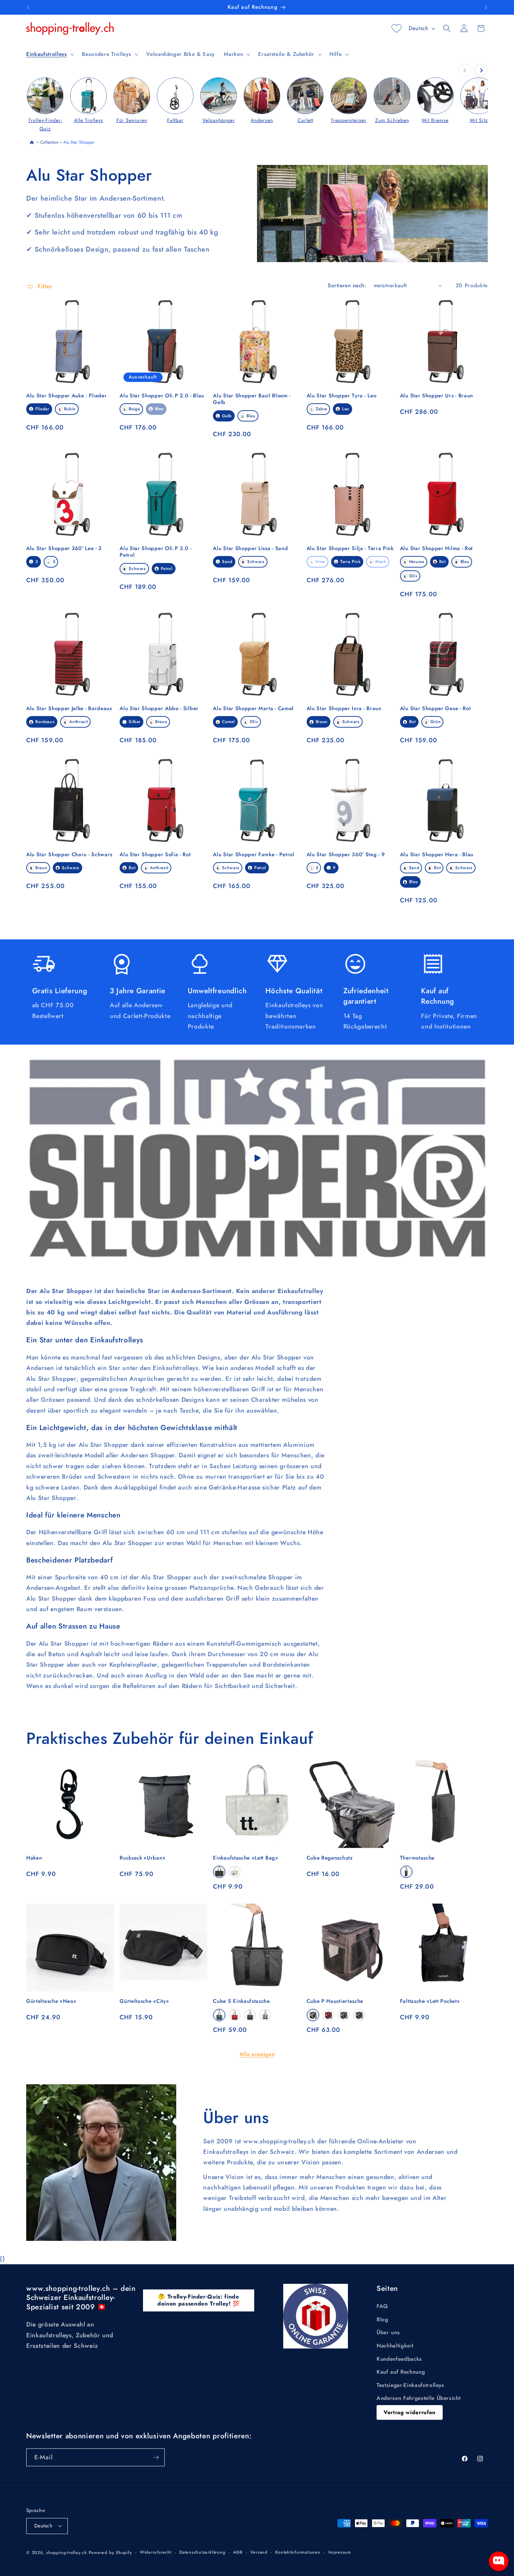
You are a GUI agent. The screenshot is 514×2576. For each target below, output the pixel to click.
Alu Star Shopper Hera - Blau (437, 855)
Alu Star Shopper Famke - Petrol (254, 855)
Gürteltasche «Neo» (51, 2001)
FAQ (382, 2306)
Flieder (42, 409)
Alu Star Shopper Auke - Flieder (66, 396)
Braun (161, 722)
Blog (383, 2319)
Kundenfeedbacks (399, 2359)
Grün (436, 722)
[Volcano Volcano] (406, 1872)
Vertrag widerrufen (410, 2412)
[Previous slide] (465, 70)
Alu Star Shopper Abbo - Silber (159, 709)
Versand (259, 2552)
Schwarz (137, 569)
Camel (228, 722)
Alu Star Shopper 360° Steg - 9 (346, 855)
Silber (135, 722)
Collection (49, 142)
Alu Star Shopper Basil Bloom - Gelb (252, 399)
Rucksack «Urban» (142, 1858)
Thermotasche (417, 1858)
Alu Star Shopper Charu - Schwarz (69, 855)
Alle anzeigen (257, 2054)
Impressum (340, 2552)
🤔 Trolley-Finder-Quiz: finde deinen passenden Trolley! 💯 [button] (199, 2300)
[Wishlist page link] (397, 28)
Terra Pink (351, 562)
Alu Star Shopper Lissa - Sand (250, 549)
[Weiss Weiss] (235, 1872)
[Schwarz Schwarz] (219, 1872)
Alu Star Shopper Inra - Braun (344, 709)
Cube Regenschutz (330, 1858)
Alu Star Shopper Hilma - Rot (436, 549)
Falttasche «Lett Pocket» (430, 2001)
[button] (49, 54)
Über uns (388, 2332)
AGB (238, 2552)
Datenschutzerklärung (202, 2552)
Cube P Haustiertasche (335, 2001)
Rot (442, 562)
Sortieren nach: (347, 286)
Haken (34, 1858)
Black (381, 562)
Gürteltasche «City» (144, 2001)
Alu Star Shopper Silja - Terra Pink (350, 549)
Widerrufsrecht (156, 2552)
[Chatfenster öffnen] (499, 2561)
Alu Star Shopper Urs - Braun (437, 396)
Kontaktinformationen (298, 2552)
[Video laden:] (257, 1158)
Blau (159, 409)
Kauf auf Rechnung (401, 2372)
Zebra (322, 409)
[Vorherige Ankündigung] (28, 7)
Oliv (413, 576)
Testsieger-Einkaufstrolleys (411, 2385)
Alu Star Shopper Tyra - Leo (342, 396)
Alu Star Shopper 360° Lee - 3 (64, 549)
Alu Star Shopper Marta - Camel (253, 709)
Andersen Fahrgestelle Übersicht (419, 2398)
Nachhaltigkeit (395, 2346)
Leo (346, 409)
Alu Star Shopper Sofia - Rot (155, 855)
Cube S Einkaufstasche (241, 2001)
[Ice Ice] (265, 2015)
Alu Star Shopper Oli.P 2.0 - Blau (162, 396)
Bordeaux (45, 722)
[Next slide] (481, 70)
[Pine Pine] (219, 2015)
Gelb (227, 416)
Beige (134, 409)
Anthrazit (78, 722)
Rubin (70, 409)
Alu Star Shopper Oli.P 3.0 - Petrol (155, 552)
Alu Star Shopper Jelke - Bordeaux (69, 709)
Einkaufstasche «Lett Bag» (245, 1858)
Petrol (167, 569)
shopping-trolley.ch (67, 2553)
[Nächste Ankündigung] (486, 7)
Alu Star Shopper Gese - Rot (436, 709)
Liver (321, 562)
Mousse (417, 562)
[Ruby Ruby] (235, 2015)
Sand (227, 562)
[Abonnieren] (156, 2458)
